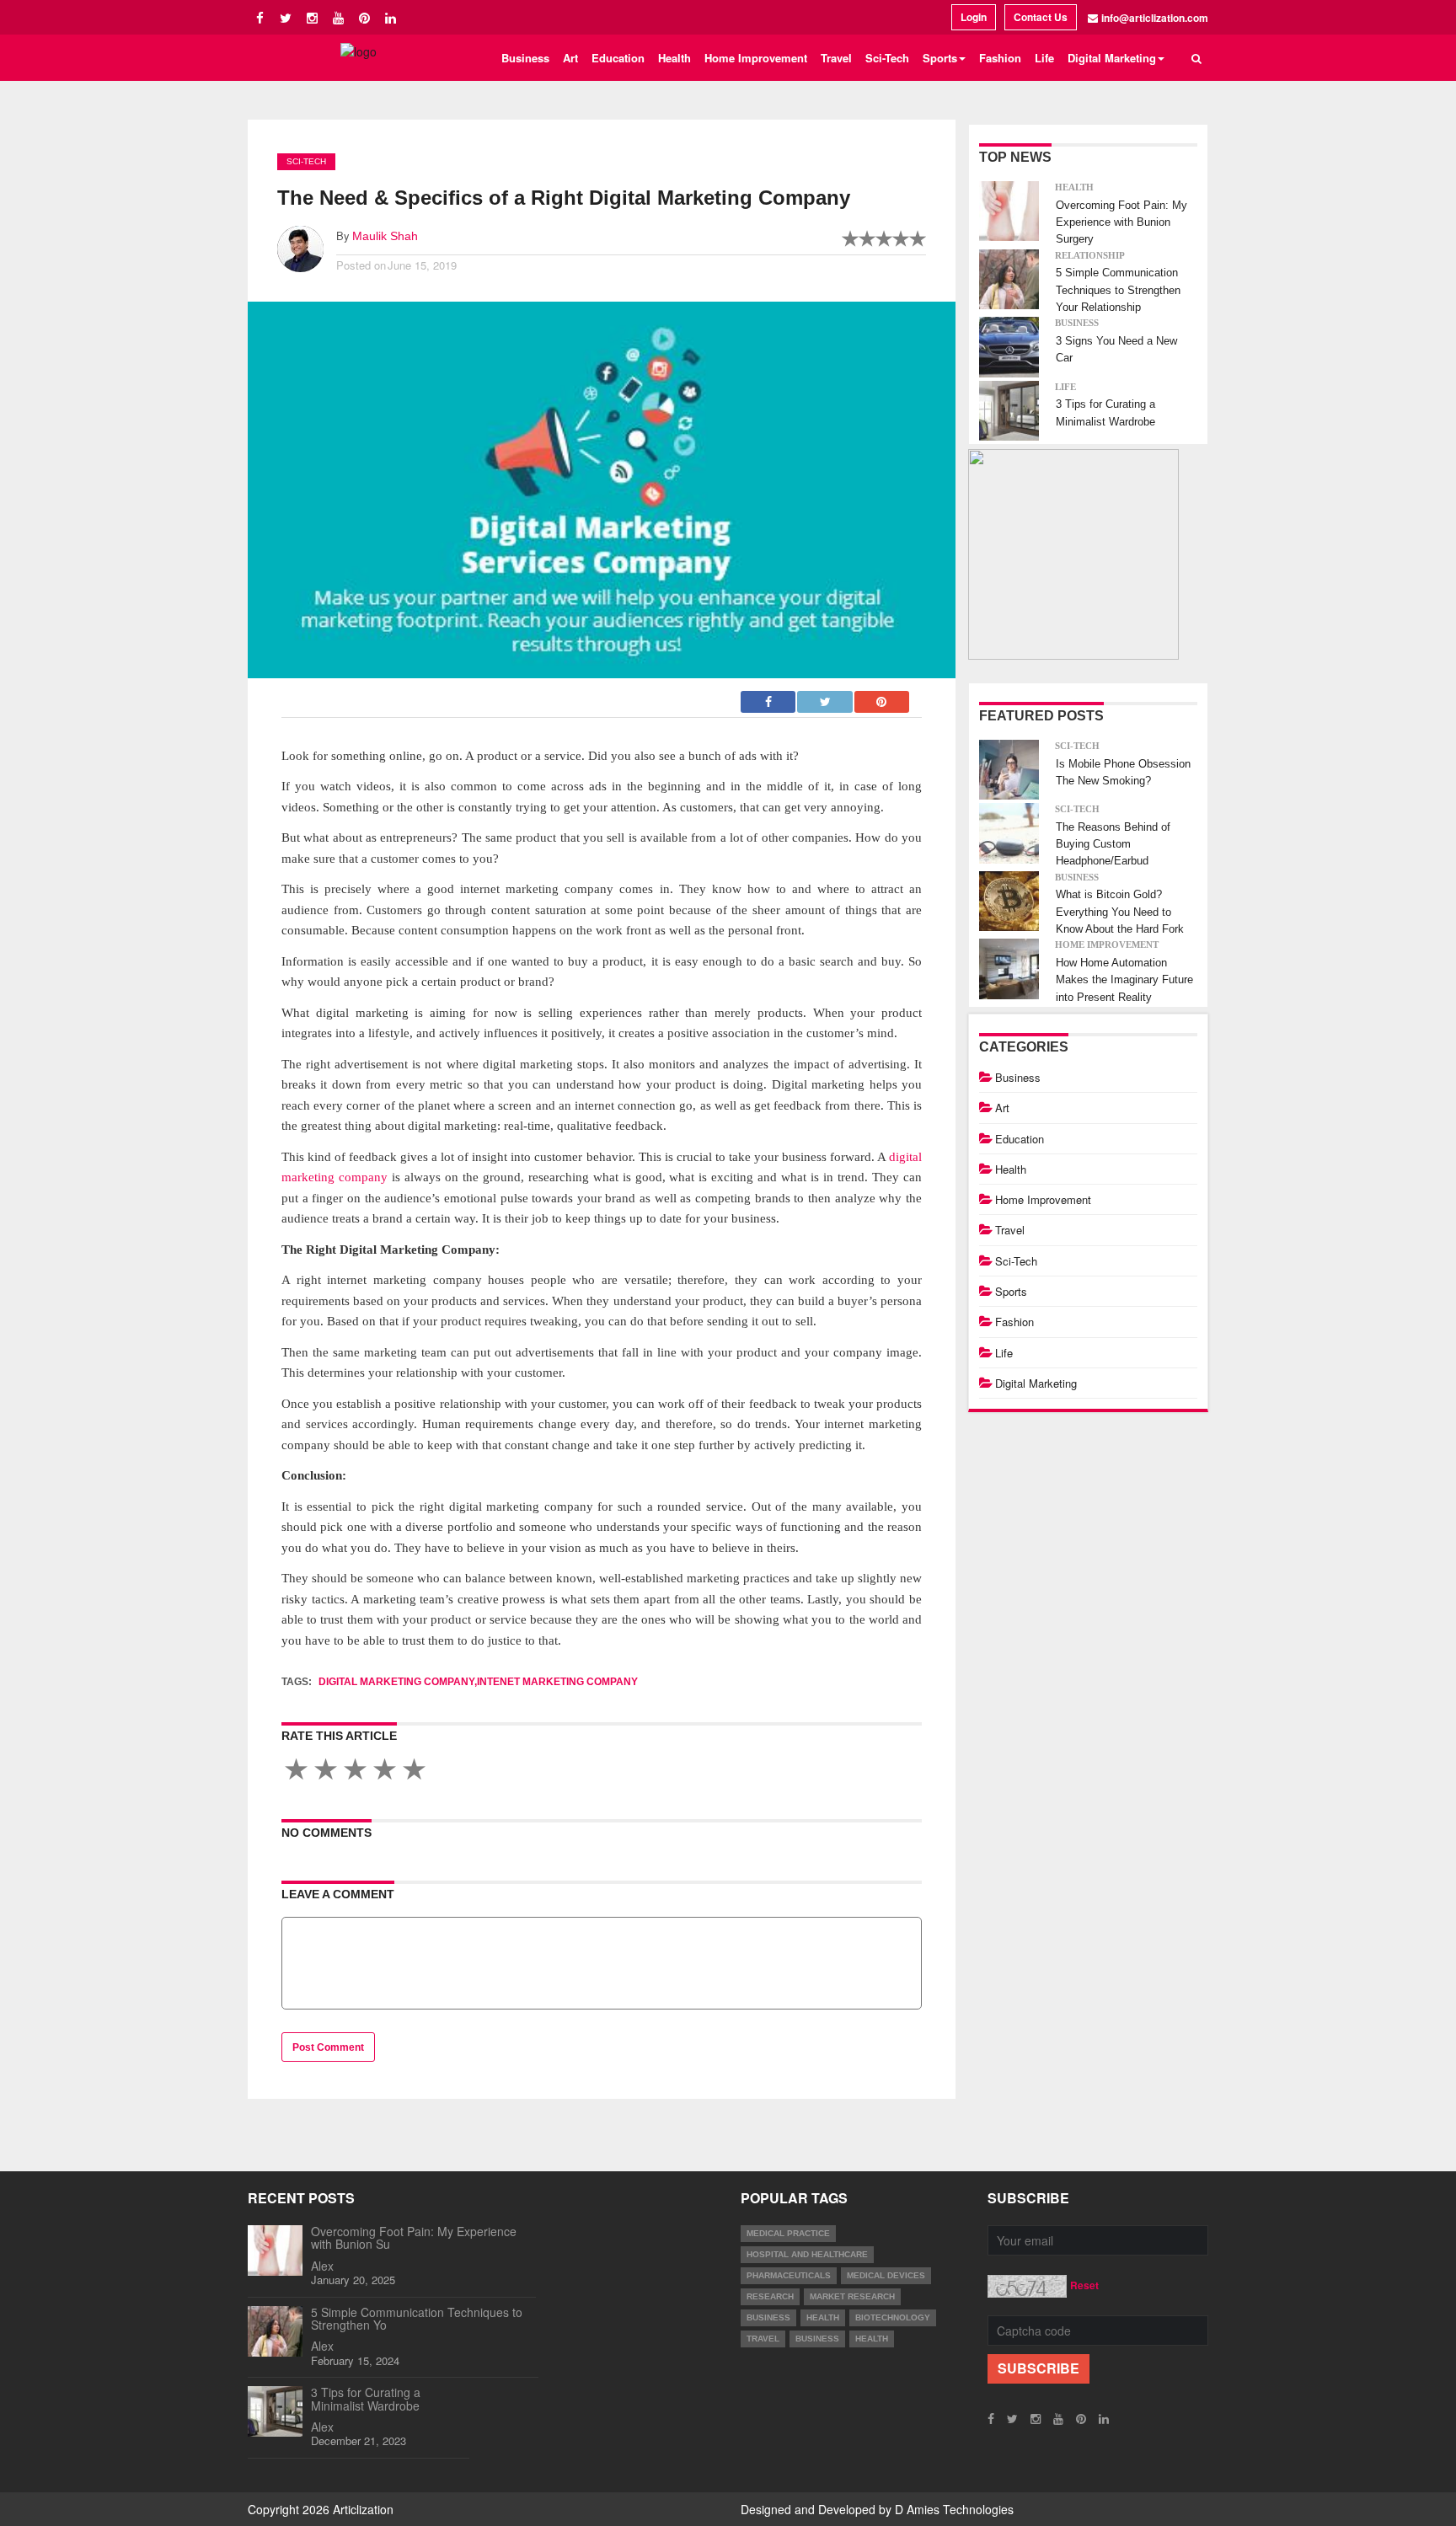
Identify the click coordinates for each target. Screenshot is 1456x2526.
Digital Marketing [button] (1112, 58)
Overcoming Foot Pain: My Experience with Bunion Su (414, 2237)
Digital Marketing (1036, 1383)
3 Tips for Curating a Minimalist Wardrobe (366, 2398)
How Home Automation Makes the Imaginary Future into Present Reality (1124, 980)
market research (852, 2296)
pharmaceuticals (789, 2275)
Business (525, 58)
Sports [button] (940, 58)
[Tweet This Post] (825, 697)
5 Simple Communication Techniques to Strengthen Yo (417, 2318)
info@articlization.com (1155, 18)
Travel (836, 58)
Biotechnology (893, 2317)
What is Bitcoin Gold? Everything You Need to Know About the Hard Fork (1120, 912)
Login (974, 17)
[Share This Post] (882, 697)
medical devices (886, 2275)
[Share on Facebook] (769, 697)
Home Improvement (756, 58)
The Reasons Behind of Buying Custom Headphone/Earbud (1113, 844)
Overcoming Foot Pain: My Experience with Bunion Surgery (1121, 222)
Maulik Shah (385, 236)
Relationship (1090, 255)
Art (570, 58)
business (768, 2317)
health (823, 2317)
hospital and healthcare (807, 2254)
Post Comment (328, 2047)
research (770, 2296)
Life (1044, 58)
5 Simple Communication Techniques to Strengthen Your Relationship (1118, 290)
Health (674, 58)
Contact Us (1041, 17)
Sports (1011, 1291)
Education (618, 58)
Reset (1084, 2285)
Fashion (1000, 58)
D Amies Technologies (954, 2509)
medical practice (788, 2233)
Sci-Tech (887, 58)
